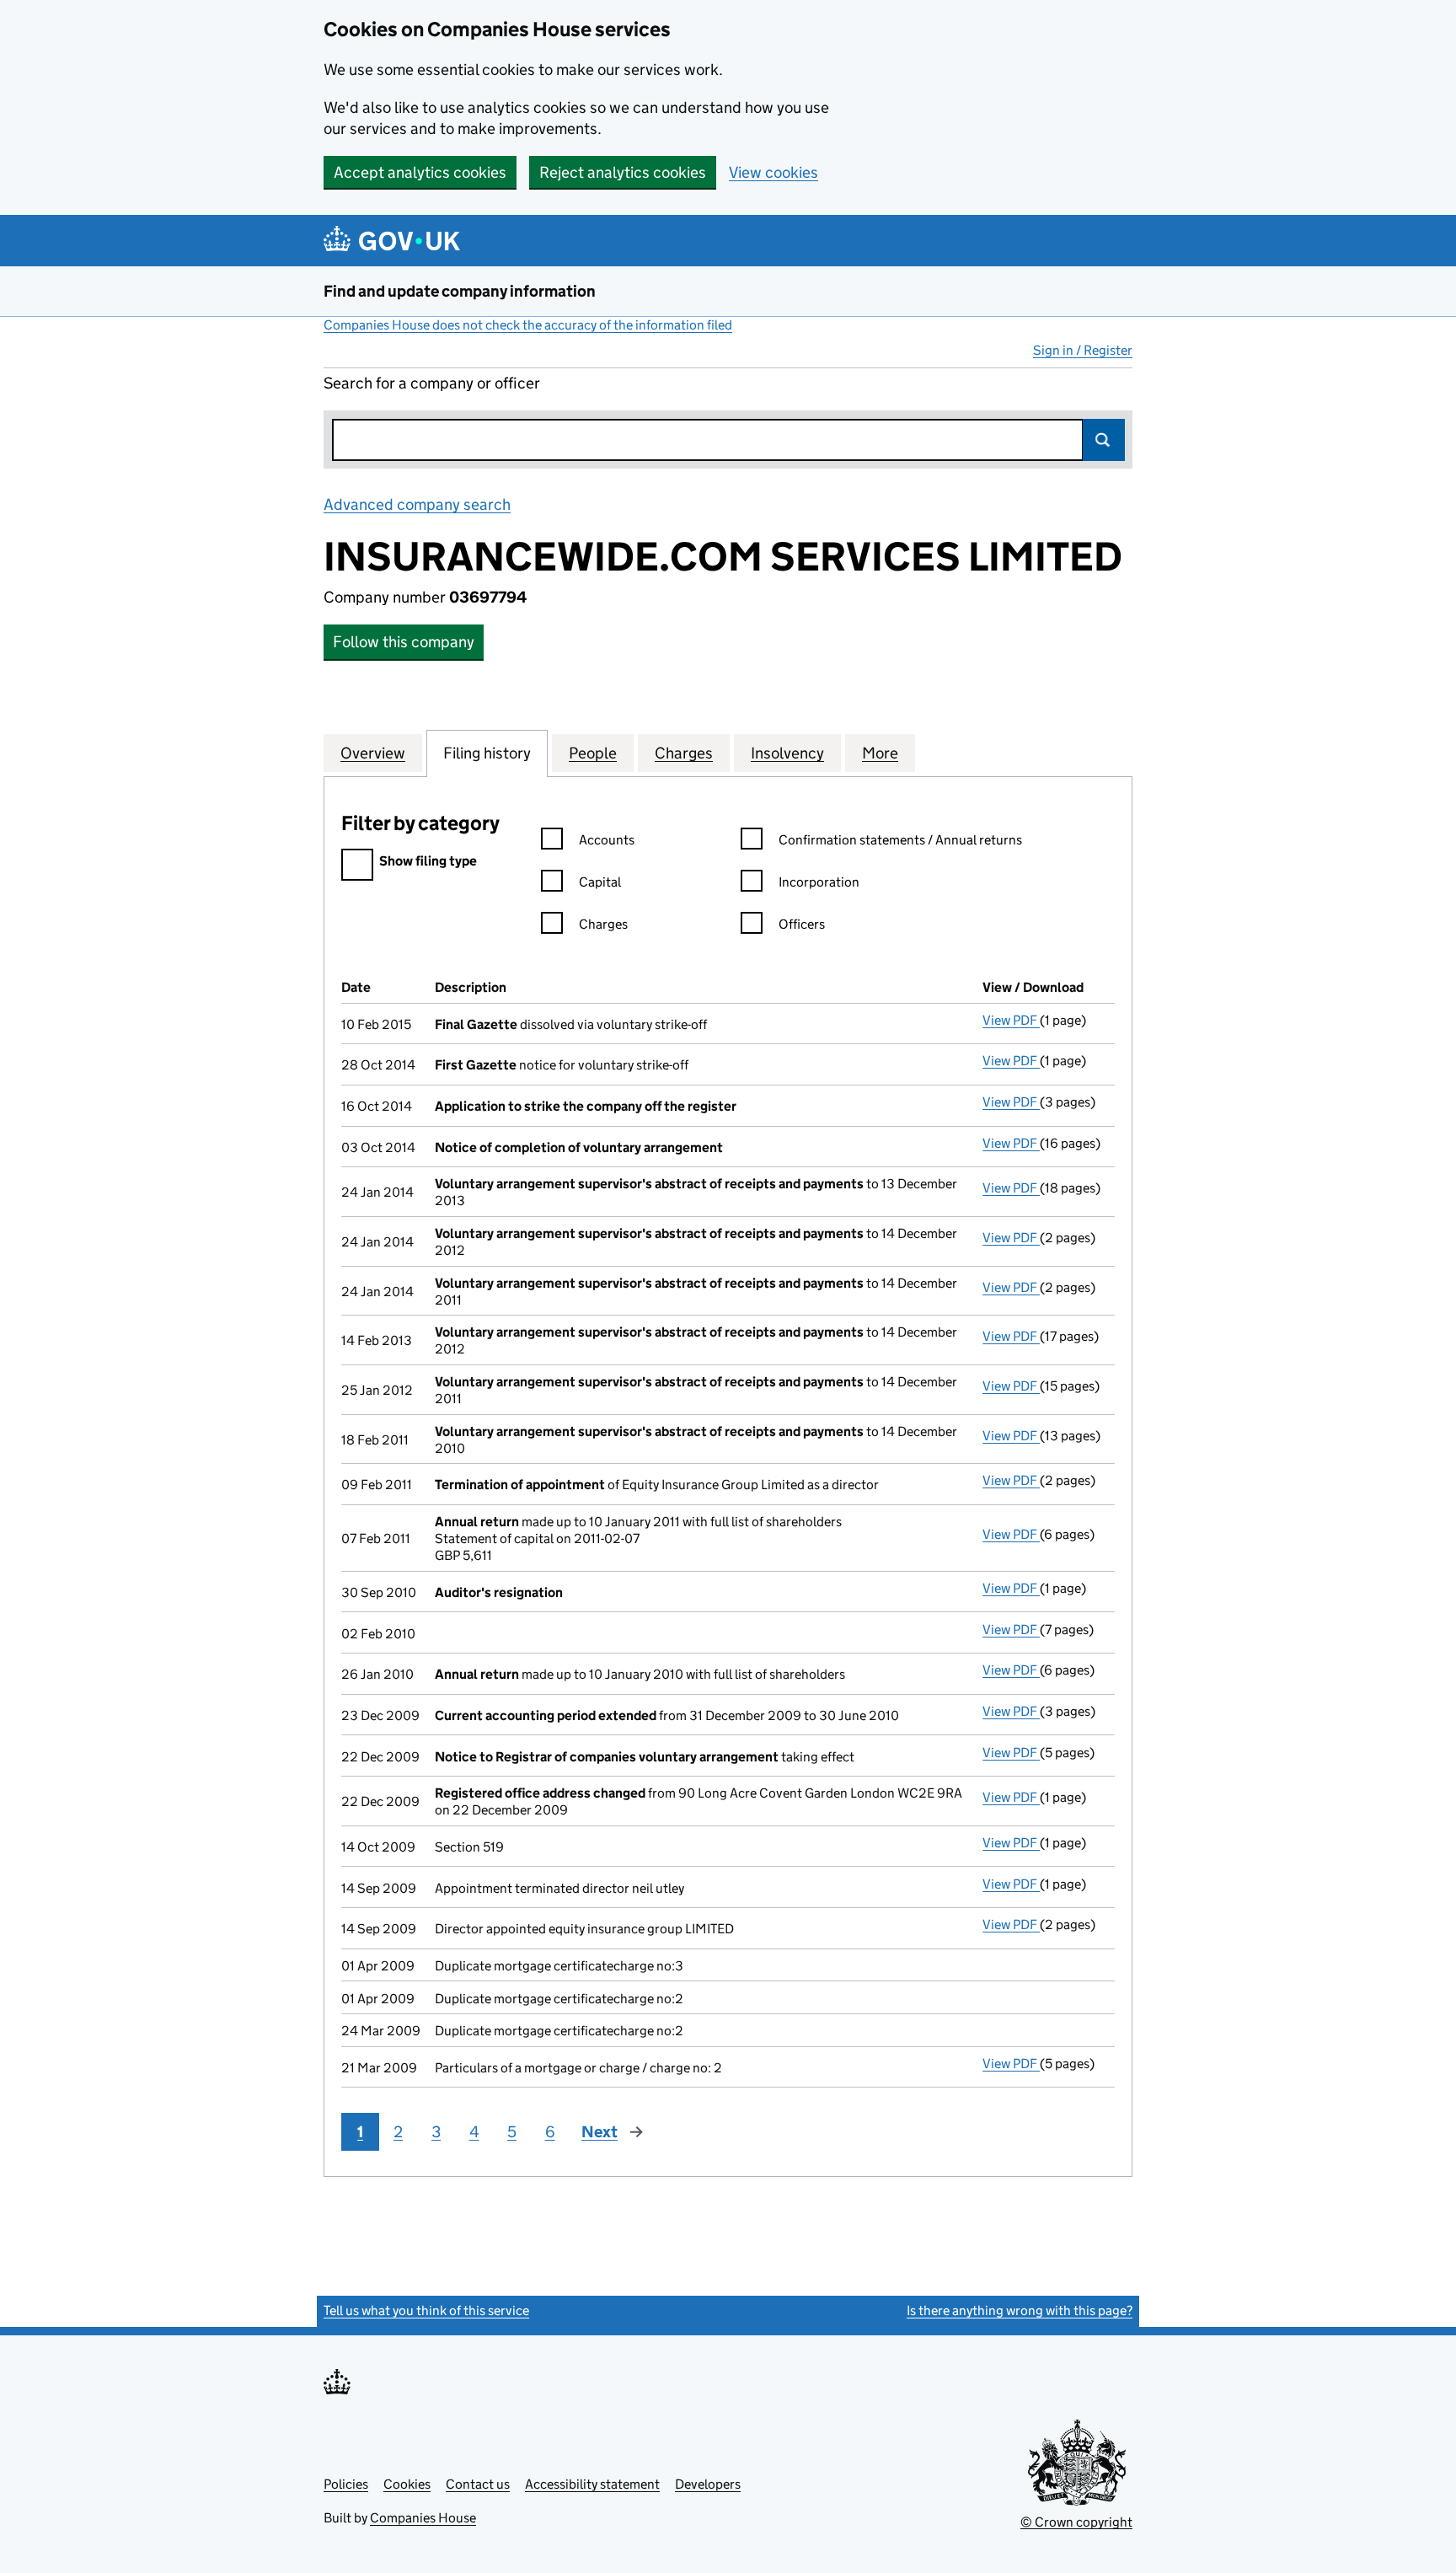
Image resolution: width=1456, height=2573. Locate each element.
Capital (600, 882)
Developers (708, 2484)
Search (1104, 440)
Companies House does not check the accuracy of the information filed (528, 325)
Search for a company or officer (432, 383)
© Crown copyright (1076, 2522)
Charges (603, 924)
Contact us (478, 2484)
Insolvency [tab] (787, 753)
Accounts (607, 840)
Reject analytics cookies (623, 172)
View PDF (1011, 1020)
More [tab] (880, 753)
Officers (802, 924)
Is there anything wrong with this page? (1020, 2310)
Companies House (423, 2518)
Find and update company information (460, 291)
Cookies (407, 2484)
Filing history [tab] (487, 753)
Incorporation (819, 882)
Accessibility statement (592, 2484)
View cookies (773, 172)
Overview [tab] (373, 753)
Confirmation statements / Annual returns (900, 840)
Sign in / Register (1083, 350)
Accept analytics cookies (420, 172)
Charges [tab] (684, 753)
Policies (346, 2484)
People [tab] (593, 753)
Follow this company (404, 642)
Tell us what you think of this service (426, 2310)
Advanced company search (417, 504)
